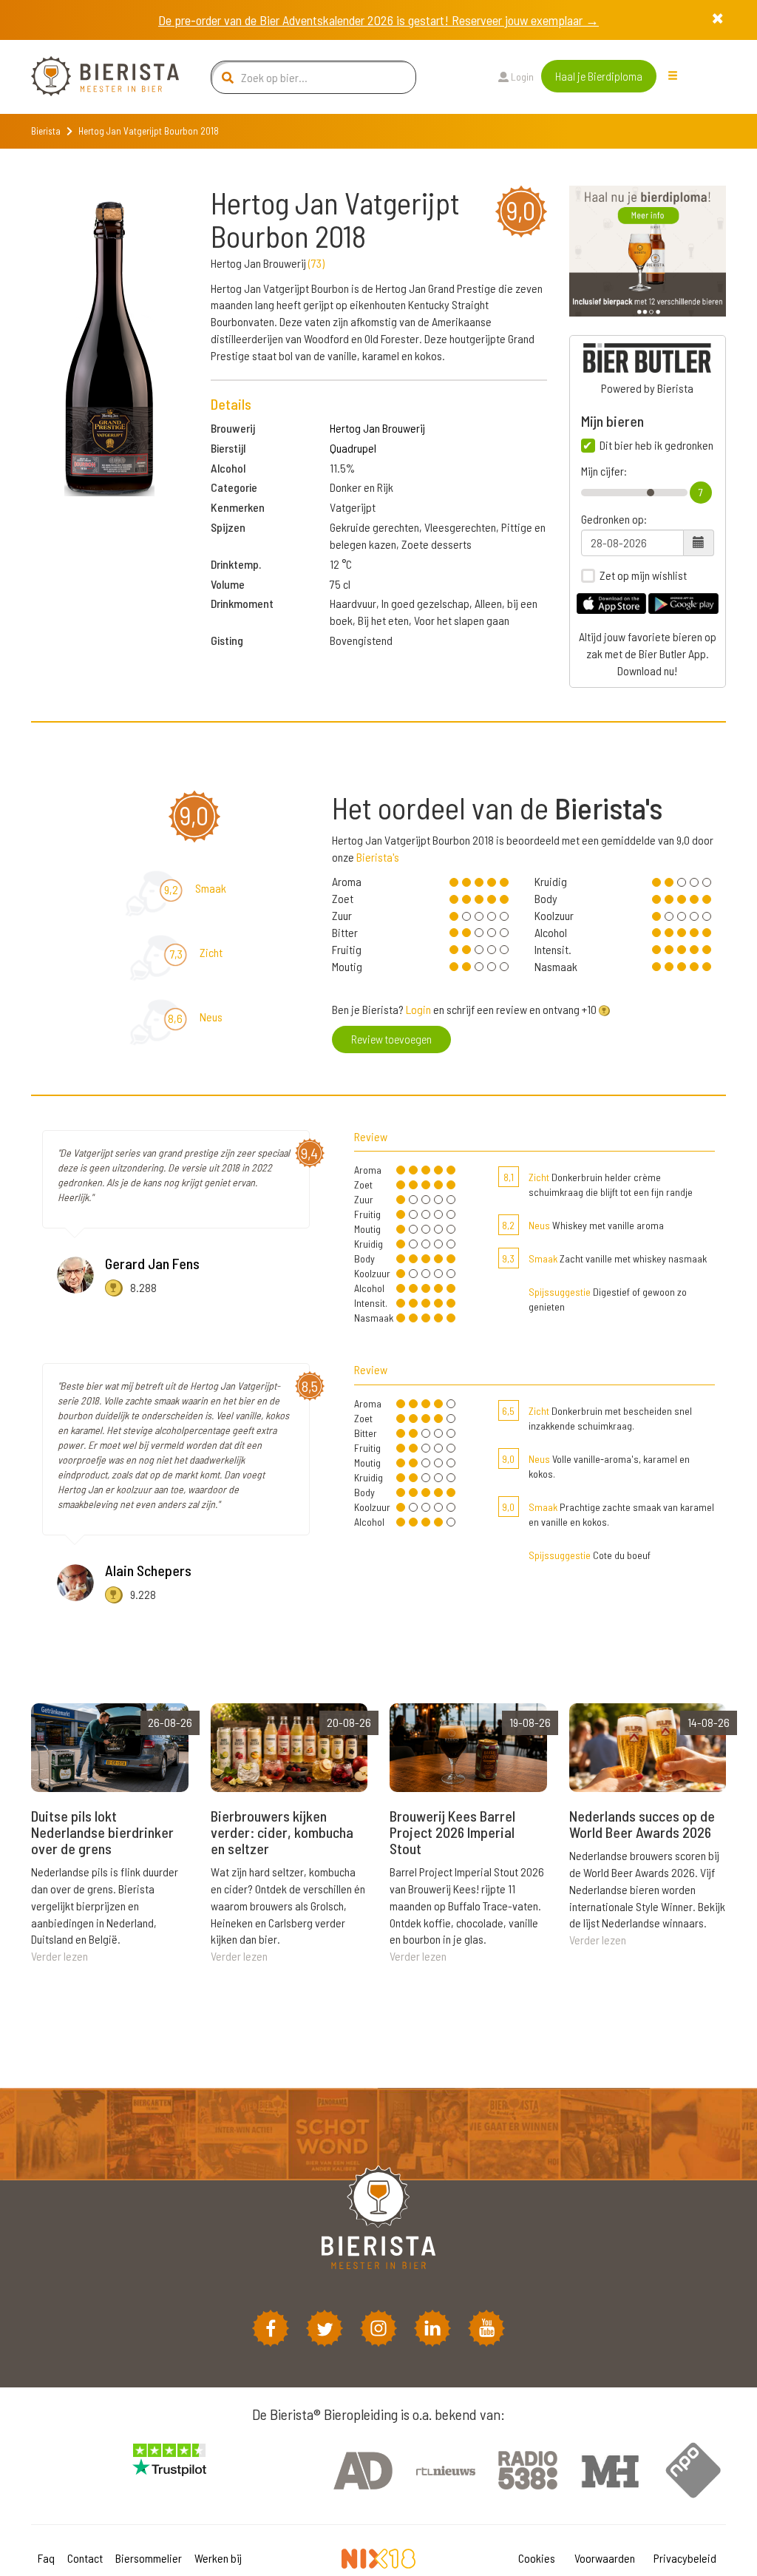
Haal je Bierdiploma (599, 76)
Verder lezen (60, 1956)
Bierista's (378, 857)
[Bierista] (94, 77)
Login (521, 77)
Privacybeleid (685, 2558)
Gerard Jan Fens (152, 1263)
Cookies (537, 2558)
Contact (85, 2558)
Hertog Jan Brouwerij (377, 428)
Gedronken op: (614, 519)
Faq (46, 2558)
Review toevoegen (391, 1039)
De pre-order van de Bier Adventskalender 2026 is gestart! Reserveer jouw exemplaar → (378, 20)
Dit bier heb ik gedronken (656, 445)
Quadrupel (353, 448)
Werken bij (218, 2558)
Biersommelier (149, 2558)
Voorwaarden (605, 2558)
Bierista (46, 131)
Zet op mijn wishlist (643, 575)
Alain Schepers (148, 1570)
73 (316, 263)
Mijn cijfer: (604, 471)
